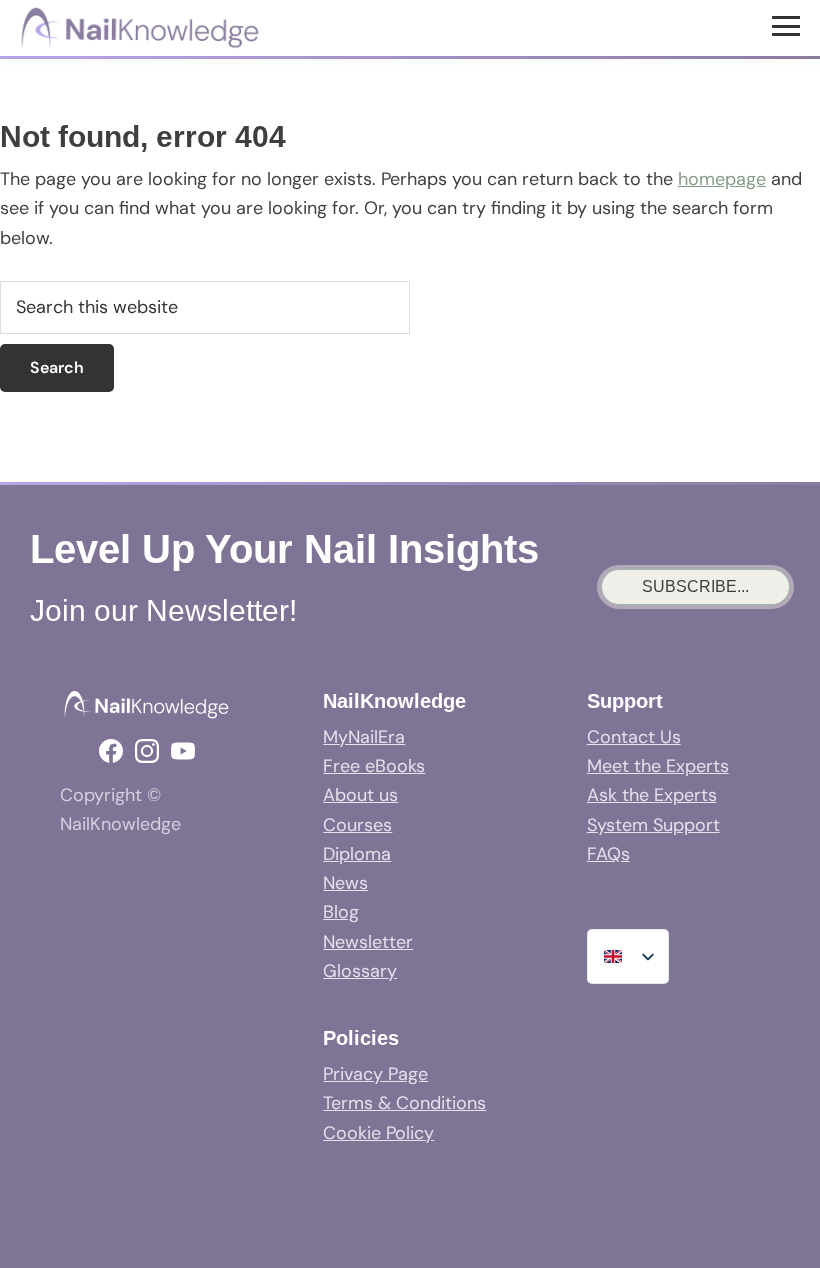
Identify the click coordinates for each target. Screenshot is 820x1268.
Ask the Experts (652, 795)
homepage (722, 179)
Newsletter (368, 942)
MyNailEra (364, 737)
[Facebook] (111, 751)
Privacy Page (375, 1074)
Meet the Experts (658, 766)
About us (360, 795)
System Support (653, 825)
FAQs (608, 854)
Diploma (357, 854)
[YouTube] (183, 751)
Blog (341, 912)
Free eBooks (374, 766)
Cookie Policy (378, 1133)
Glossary (360, 971)
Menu (788, 25)
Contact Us (634, 737)
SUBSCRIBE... (695, 586)
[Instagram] (147, 751)
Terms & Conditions (404, 1103)
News (345, 883)
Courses (357, 825)
